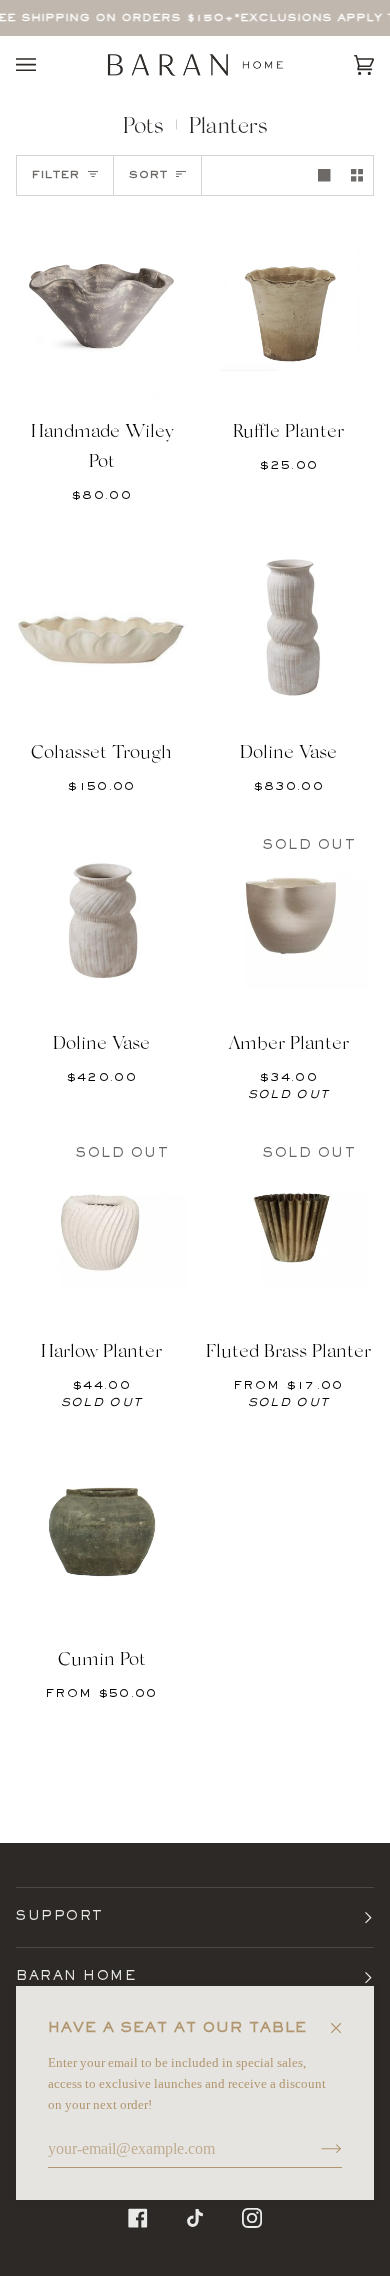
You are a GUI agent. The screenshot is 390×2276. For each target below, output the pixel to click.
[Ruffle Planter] (288, 306)
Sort (148, 175)
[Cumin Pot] (101, 1534)
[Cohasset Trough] (101, 627)
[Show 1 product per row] (324, 175)
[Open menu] (46, 65)
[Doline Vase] (288, 627)
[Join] (315, 2149)
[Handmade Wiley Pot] (101, 306)
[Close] (344, 2019)
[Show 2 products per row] (357, 175)
